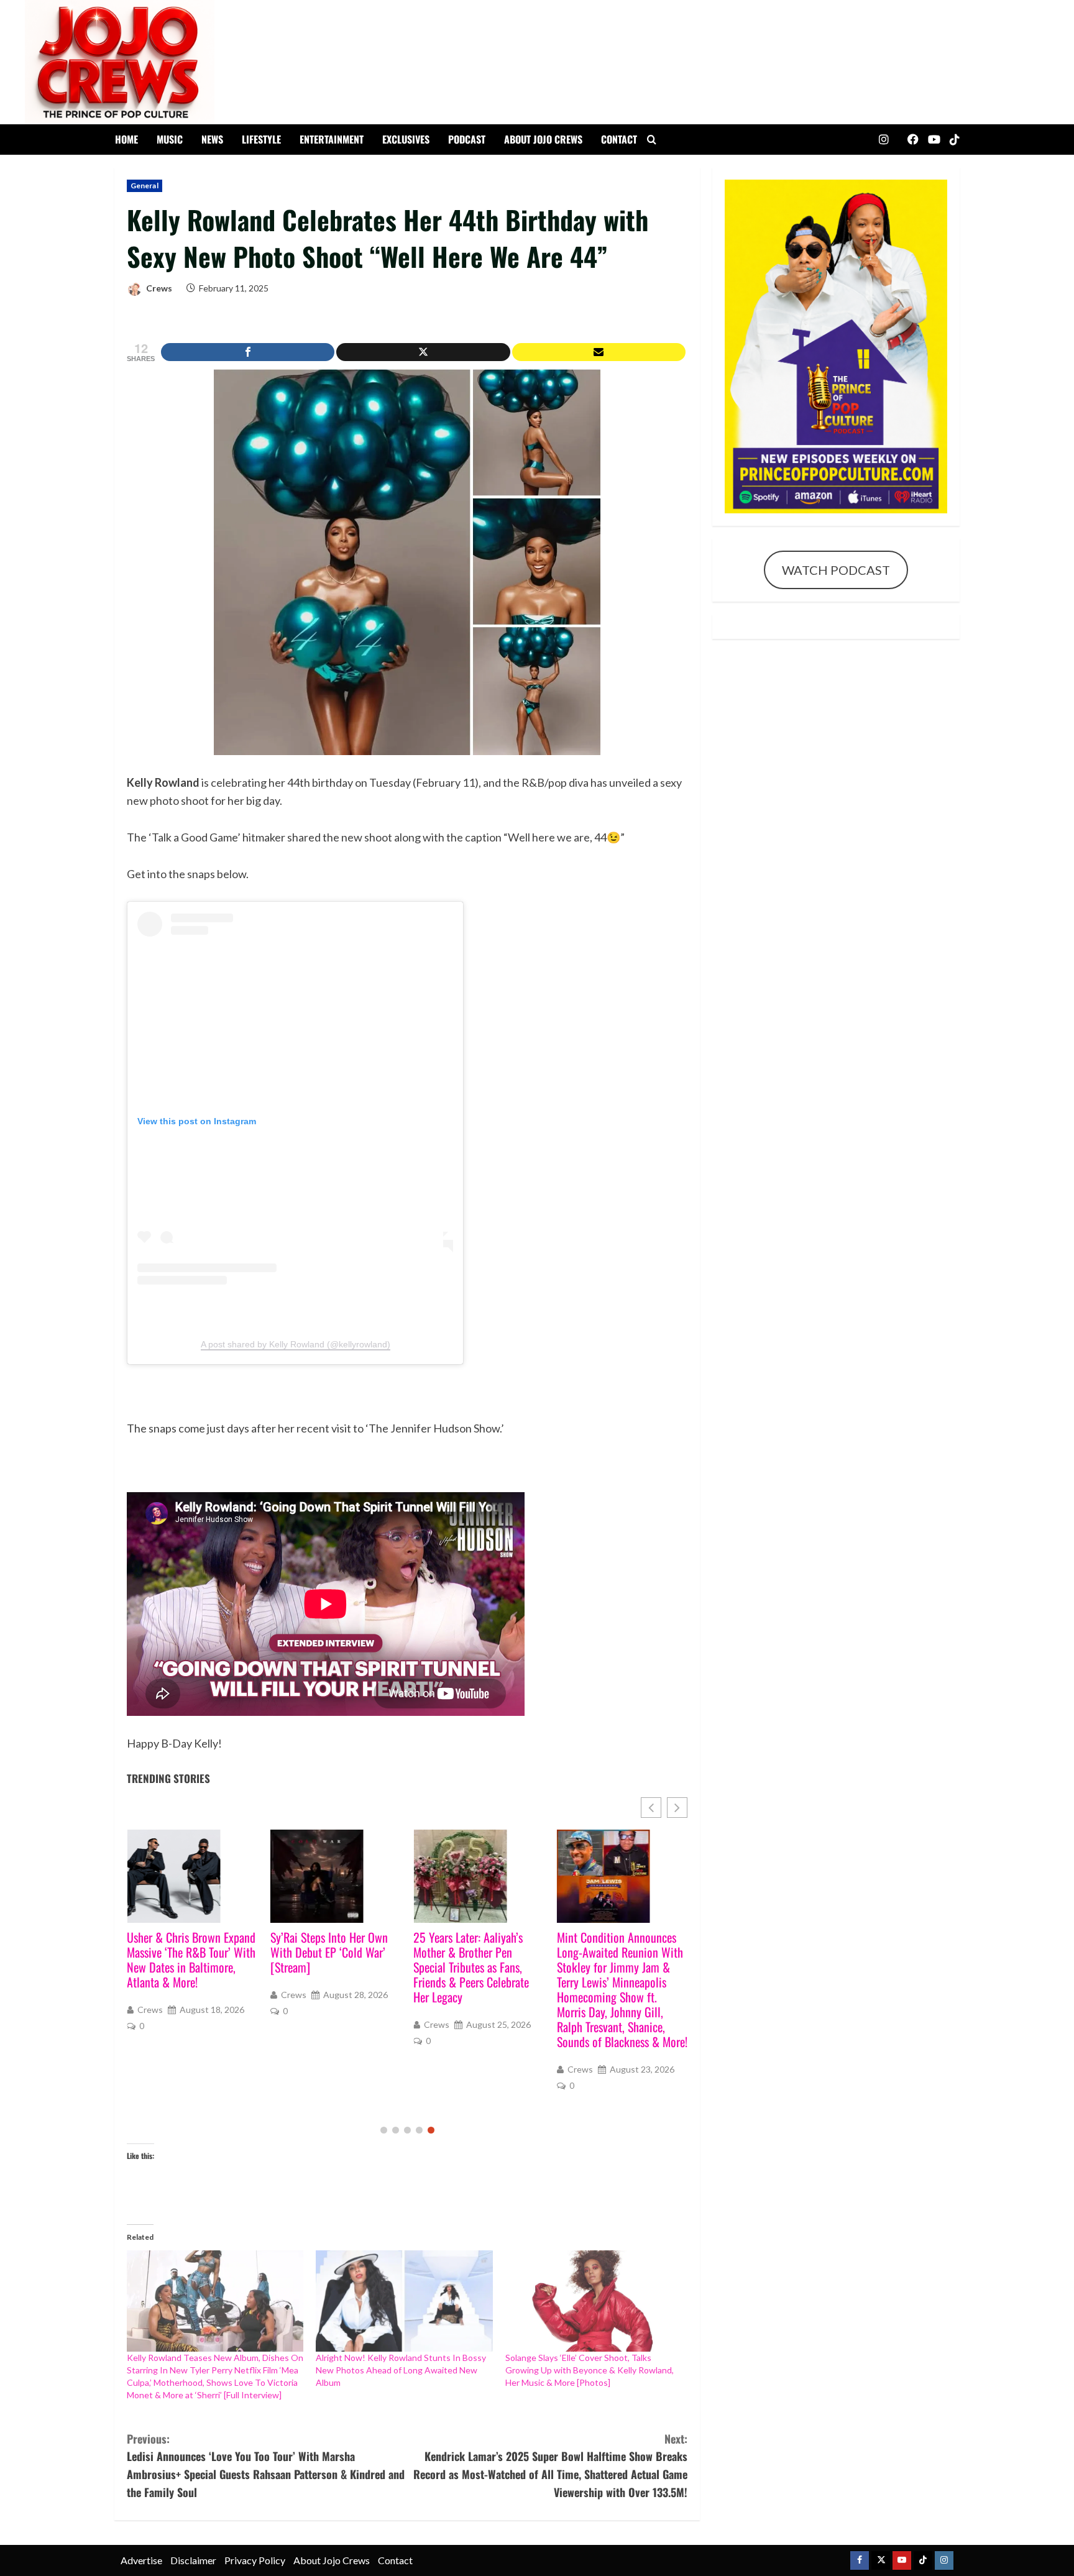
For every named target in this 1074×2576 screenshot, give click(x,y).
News (212, 139)
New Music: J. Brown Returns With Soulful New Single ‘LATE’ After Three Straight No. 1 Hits (621, 1960)
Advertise (141, 2560)
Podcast (467, 139)
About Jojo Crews (543, 139)
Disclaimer (193, 2560)
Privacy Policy (255, 2560)
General (145, 186)
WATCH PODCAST (836, 570)
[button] (677, 1808)
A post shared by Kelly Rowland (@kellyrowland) (296, 1344)
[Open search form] (652, 140)
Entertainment (332, 139)
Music (170, 139)
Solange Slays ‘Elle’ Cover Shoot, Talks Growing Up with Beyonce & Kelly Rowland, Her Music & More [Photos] (590, 2370)
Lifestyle (261, 139)
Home (126, 139)
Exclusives (406, 139)
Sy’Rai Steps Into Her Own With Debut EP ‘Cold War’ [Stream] (186, 1952)
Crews (158, 288)
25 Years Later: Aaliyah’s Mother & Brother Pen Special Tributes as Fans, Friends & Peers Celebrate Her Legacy (328, 1967)
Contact (619, 139)
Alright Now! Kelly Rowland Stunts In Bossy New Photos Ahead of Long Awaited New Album (401, 2370)
